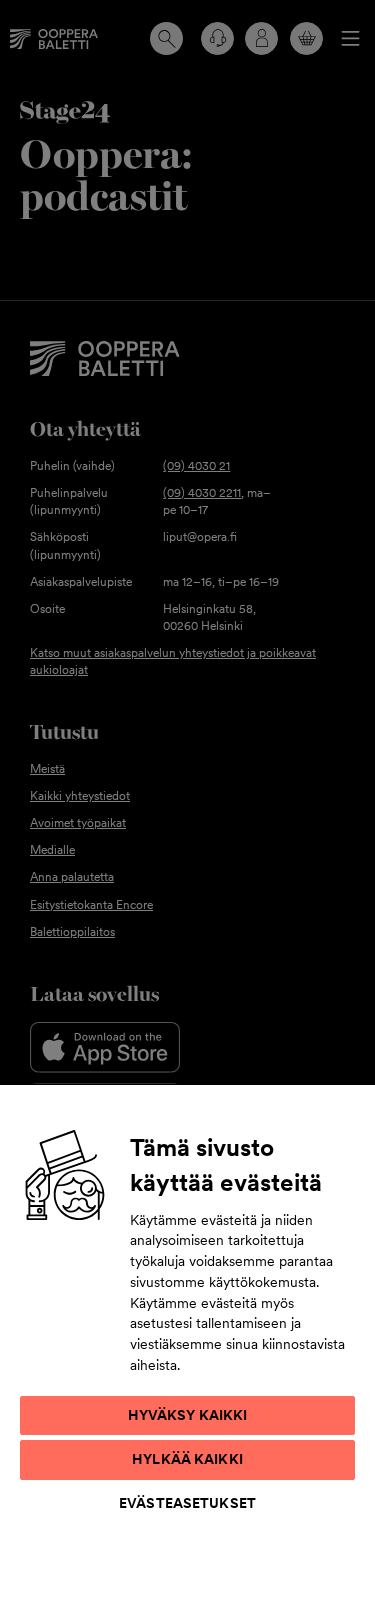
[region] (187, 1345)
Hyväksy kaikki (188, 1415)
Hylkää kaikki (187, 1459)
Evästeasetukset (187, 1503)
